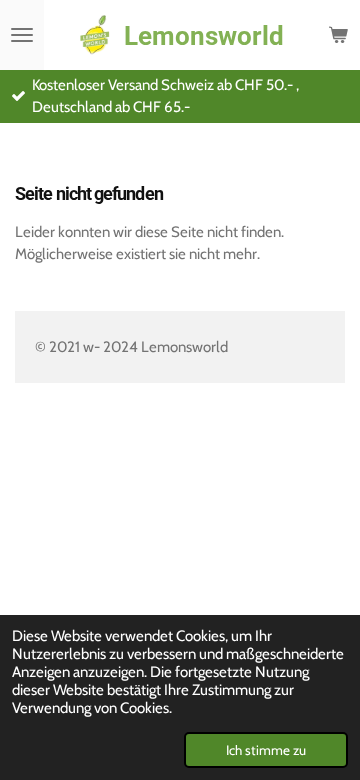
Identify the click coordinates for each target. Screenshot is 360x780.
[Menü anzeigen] (22, 35)
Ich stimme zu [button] (266, 750)
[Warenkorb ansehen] (338, 35)
